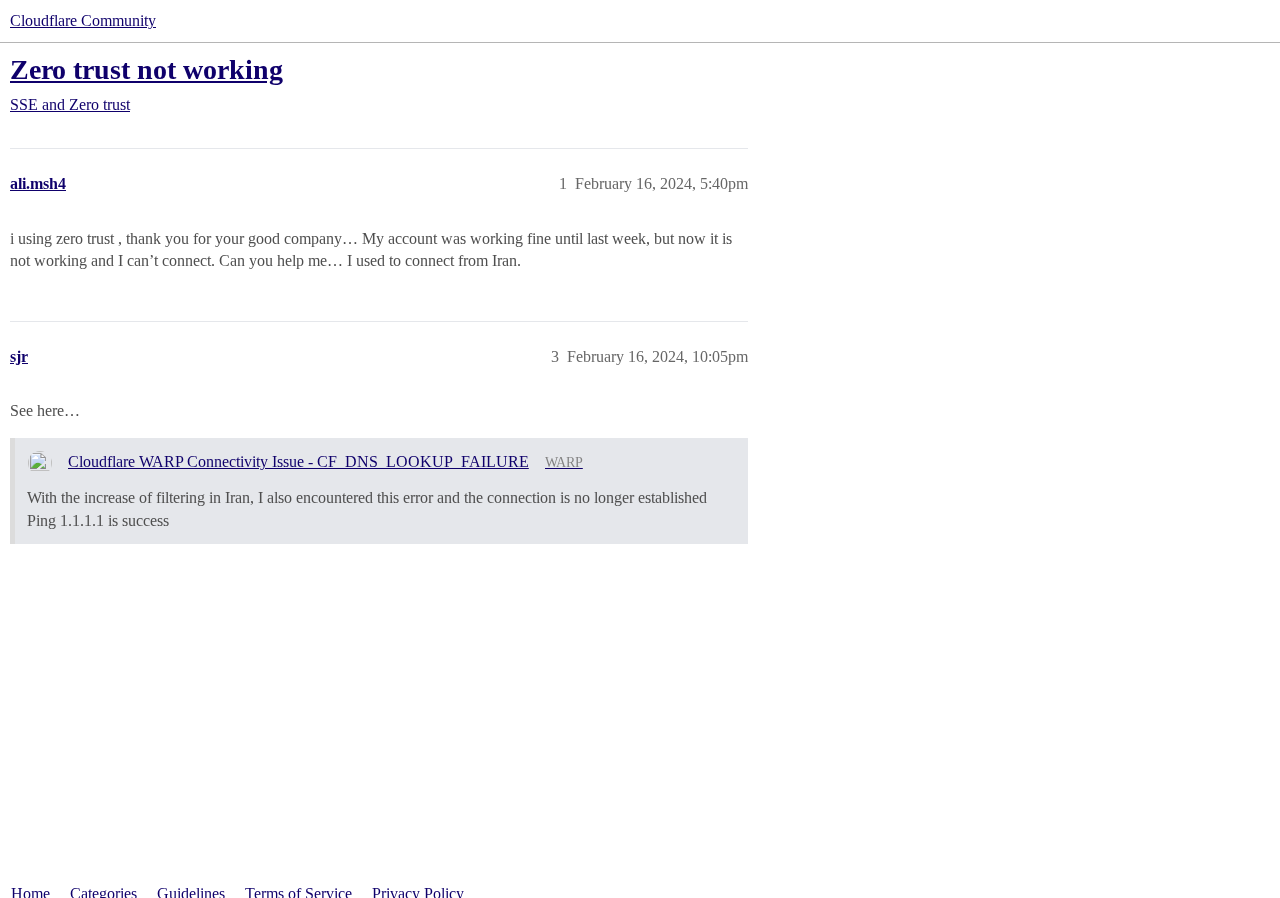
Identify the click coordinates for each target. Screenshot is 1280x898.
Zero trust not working (146, 69)
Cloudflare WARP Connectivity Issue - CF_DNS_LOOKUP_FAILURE (298, 461)
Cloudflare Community (83, 20)
